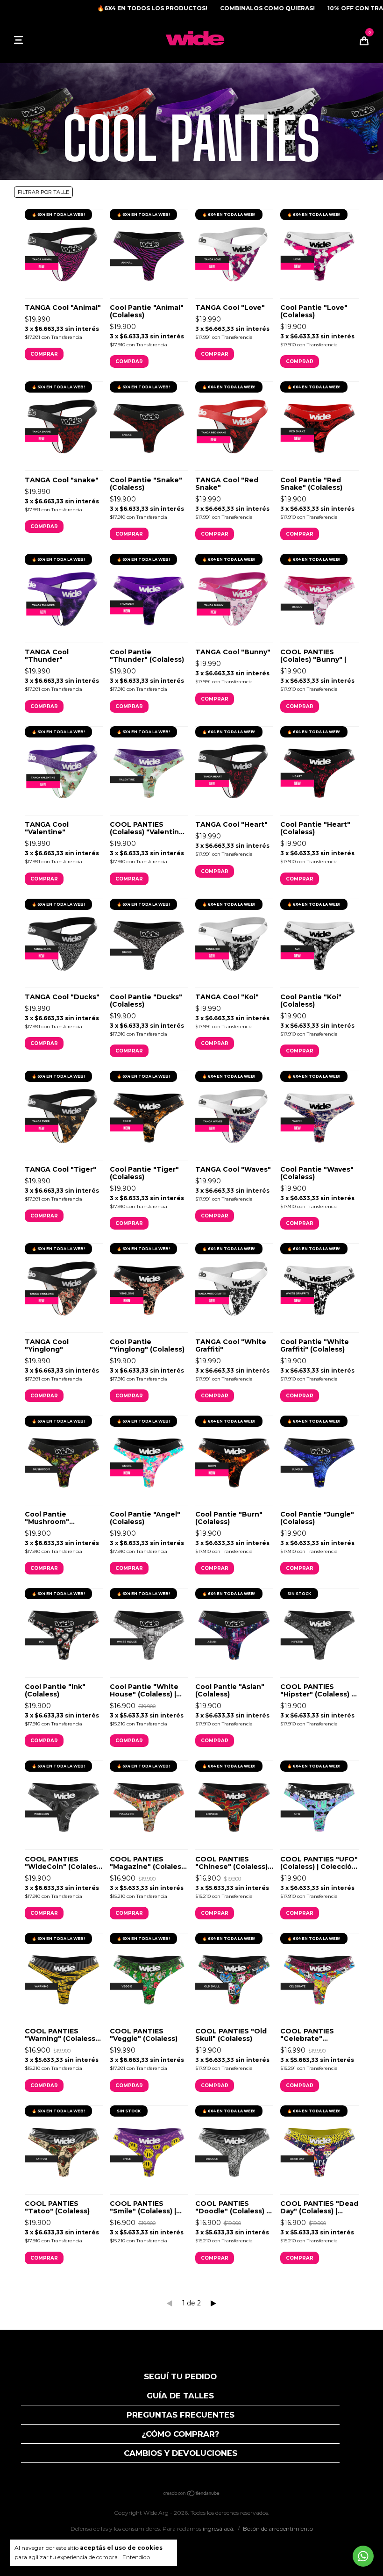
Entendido (136, 2557)
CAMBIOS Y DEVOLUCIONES (181, 2453)
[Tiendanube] (192, 2494)
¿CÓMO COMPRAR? (181, 2434)
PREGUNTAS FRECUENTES (181, 2415)
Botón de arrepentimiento (278, 2529)
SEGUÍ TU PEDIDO (180, 2376)
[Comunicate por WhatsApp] (363, 2556)
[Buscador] (33, 40)
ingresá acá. (219, 2529)
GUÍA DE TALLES (180, 2396)
